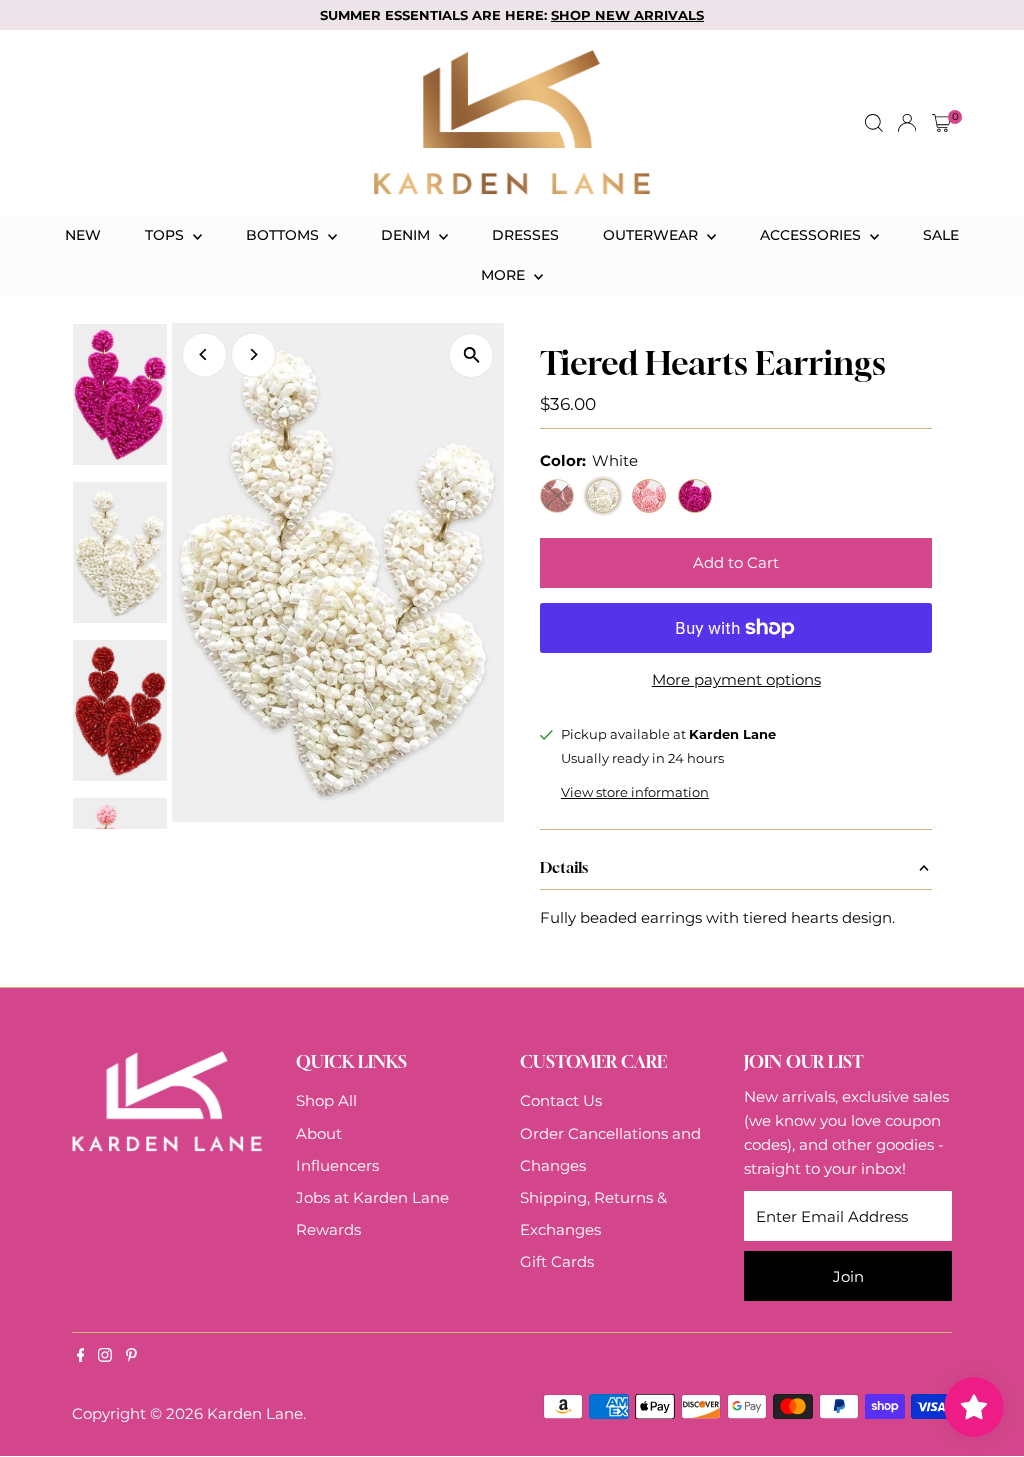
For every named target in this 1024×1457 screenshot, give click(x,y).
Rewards (328, 1229)
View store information (635, 792)
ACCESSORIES (812, 235)
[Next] (253, 354)
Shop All (326, 1100)
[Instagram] (105, 1357)
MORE (505, 275)
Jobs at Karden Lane (372, 1197)
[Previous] (204, 354)
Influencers (337, 1165)
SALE (941, 235)
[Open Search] (874, 123)
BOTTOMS (284, 235)
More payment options (736, 679)
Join (848, 1276)
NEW (83, 235)
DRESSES (525, 235)
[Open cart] (941, 123)
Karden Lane (255, 1413)
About (319, 1133)
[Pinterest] (131, 1357)
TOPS (166, 235)
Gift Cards (557, 1261)
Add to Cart (736, 562)
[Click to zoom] (471, 355)
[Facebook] (81, 1357)
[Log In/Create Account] (907, 123)
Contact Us (561, 1100)
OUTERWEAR (652, 235)
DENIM (407, 235)
